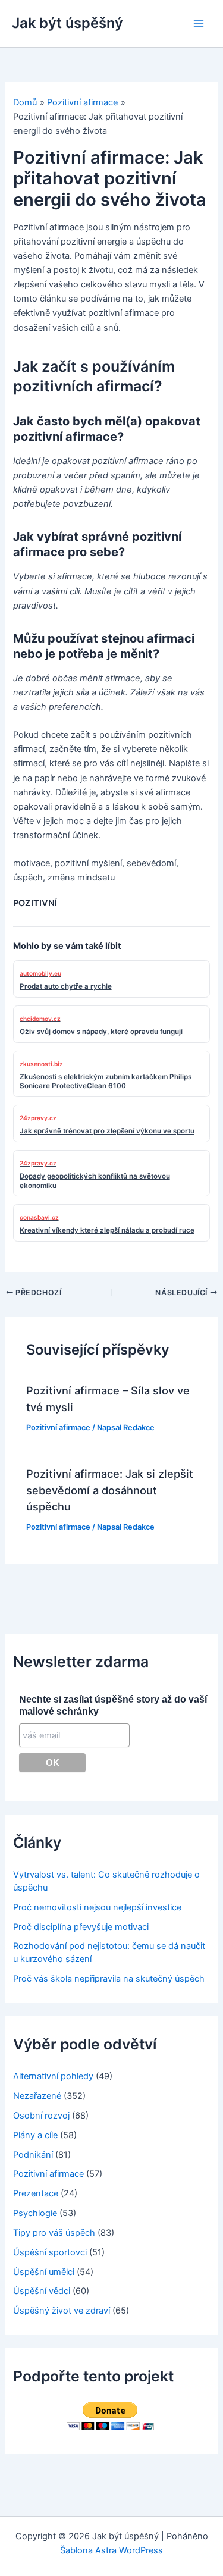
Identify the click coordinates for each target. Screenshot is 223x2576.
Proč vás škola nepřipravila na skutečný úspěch (109, 1979)
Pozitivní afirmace (58, 1428)
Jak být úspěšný (67, 23)
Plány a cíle (35, 2135)
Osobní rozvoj (41, 2116)
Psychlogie (35, 2213)
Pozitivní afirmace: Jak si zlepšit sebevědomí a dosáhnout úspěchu (110, 1490)
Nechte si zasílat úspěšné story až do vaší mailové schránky (113, 1705)
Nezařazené (37, 2096)
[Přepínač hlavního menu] (199, 24)
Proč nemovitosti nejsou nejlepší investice (97, 1907)
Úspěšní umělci (44, 2272)
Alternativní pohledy (53, 2076)
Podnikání (33, 2155)
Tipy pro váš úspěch (54, 2233)
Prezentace (36, 2193)
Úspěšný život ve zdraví (62, 2311)
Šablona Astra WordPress (111, 2550)
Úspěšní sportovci (50, 2252)
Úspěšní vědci (42, 2291)
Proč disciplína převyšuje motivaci (81, 1927)
